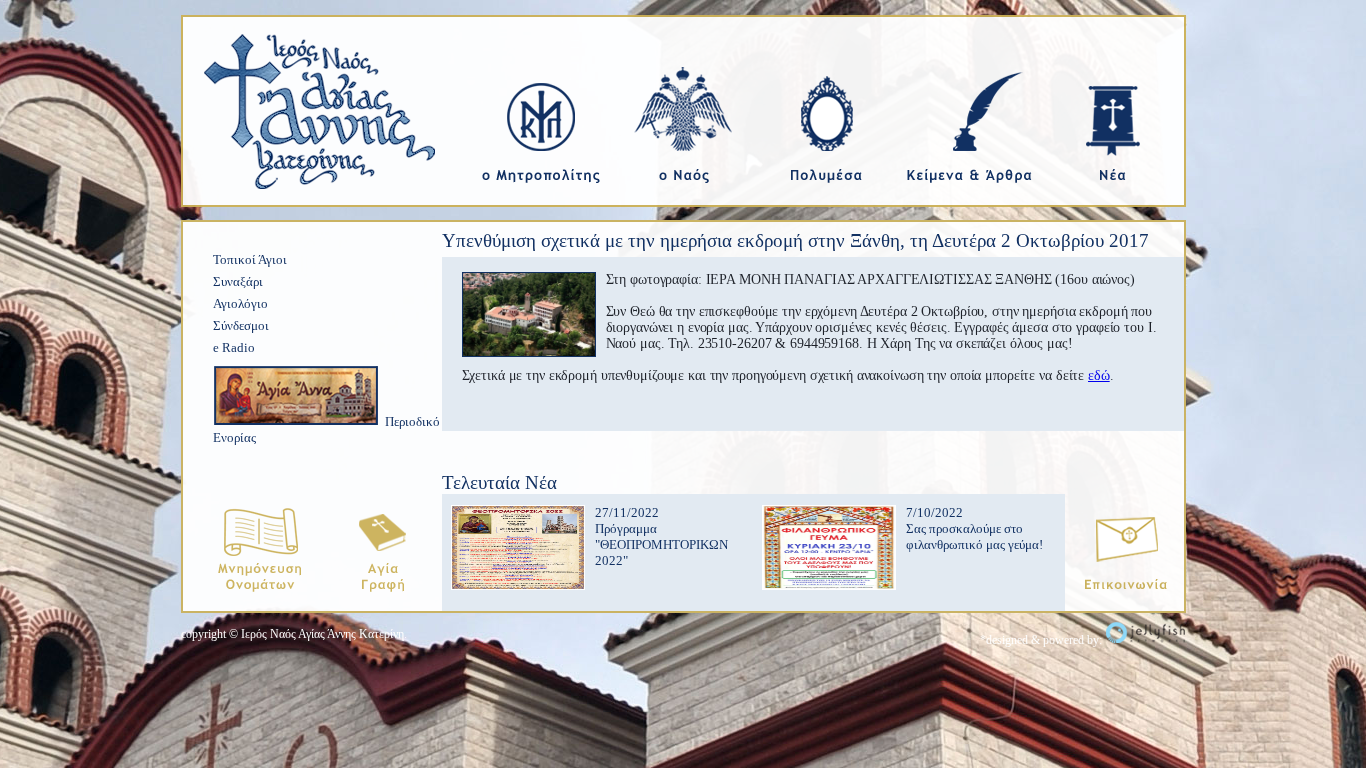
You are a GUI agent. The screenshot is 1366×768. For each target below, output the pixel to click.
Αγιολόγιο (240, 303)
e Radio (234, 347)
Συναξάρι (238, 281)
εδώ (1099, 375)
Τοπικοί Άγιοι (250, 259)
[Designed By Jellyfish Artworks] (1145, 640)
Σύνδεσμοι (241, 325)
